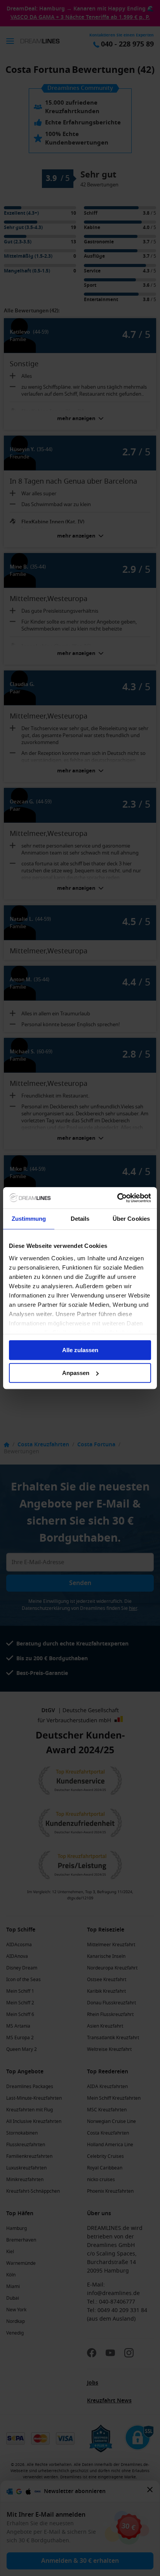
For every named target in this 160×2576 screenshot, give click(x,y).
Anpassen (76, 1373)
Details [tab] (80, 1219)
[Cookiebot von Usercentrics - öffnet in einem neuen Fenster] (117, 1198)
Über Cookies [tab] (131, 1219)
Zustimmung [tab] (29, 1219)
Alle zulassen (80, 1350)
